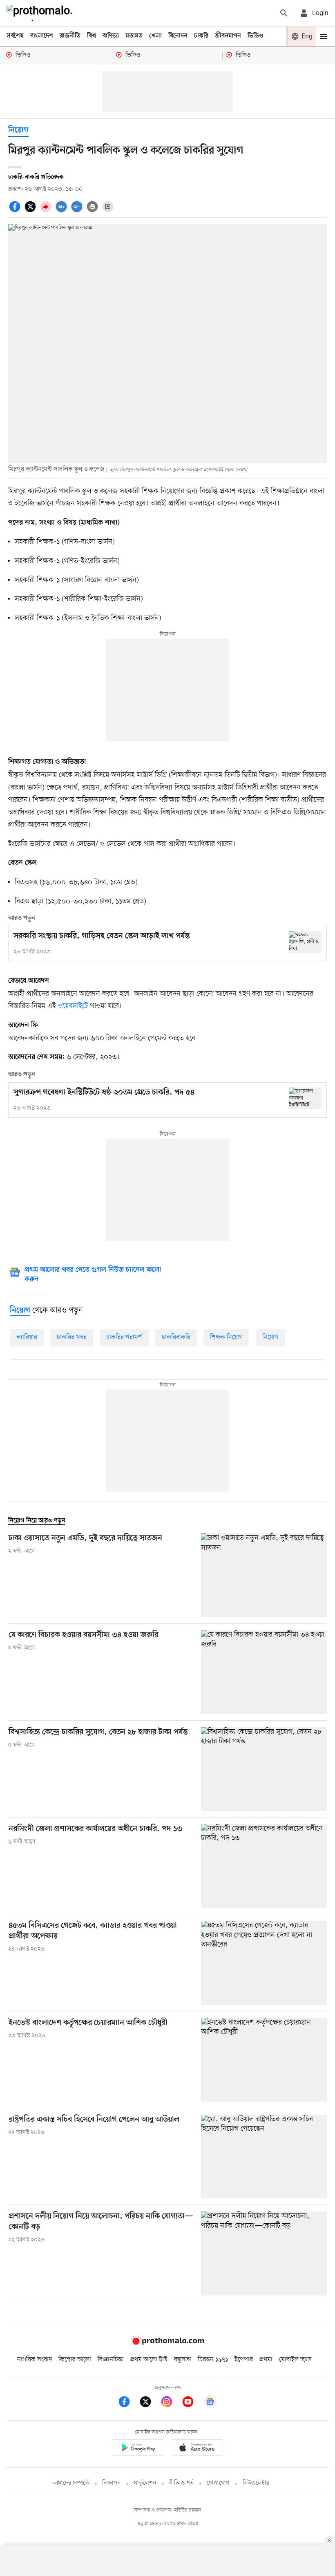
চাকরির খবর (72, 1337)
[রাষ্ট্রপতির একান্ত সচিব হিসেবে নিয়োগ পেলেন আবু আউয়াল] (264, 2157)
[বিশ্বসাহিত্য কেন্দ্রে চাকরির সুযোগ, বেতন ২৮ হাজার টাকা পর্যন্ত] (264, 1769)
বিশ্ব (92, 36)
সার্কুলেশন (145, 2483)
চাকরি (201, 36)
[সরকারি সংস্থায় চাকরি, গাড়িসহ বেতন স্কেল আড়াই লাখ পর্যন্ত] (305, 942)
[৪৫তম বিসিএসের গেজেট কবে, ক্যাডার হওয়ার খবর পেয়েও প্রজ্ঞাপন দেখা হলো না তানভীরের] (264, 1963)
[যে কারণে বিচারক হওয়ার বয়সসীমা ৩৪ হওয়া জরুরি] (264, 1672)
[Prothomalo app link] (138, 2449)
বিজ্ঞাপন (111, 2483)
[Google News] (210, 2403)
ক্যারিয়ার (27, 1337)
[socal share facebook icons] (16, 211)
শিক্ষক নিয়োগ (226, 1337)
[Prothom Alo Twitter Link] (150, 2403)
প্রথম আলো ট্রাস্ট (149, 2360)
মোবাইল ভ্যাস (295, 2360)
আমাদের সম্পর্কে (71, 2483)
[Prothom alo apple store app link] (197, 2449)
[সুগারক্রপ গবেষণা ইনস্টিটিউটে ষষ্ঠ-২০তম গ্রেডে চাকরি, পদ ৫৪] (305, 1098)
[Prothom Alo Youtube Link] (192, 2403)
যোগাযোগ (218, 2483)
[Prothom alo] (41, 13)
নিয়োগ (18, 130)
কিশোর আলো (75, 2360)
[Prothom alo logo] (167, 2343)
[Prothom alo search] (284, 13)
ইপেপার (244, 2360)
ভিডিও (255, 36)
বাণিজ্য (111, 36)
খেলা (155, 36)
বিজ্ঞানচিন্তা (111, 2360)
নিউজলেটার (256, 2483)
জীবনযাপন (228, 36)
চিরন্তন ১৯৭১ (213, 2360)
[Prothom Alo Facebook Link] (128, 2403)
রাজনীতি (70, 36)
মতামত (134, 36)
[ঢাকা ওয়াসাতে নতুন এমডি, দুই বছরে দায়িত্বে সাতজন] (264, 1575)
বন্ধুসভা (183, 2360)
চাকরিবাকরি (176, 1337)
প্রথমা (266, 2360)
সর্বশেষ (15, 36)
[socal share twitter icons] (31, 211)
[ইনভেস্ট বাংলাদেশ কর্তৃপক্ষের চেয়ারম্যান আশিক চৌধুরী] (264, 2060)
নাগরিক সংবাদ (35, 2360)
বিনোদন (178, 36)
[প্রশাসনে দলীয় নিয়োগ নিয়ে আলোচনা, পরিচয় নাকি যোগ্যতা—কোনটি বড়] (264, 2253)
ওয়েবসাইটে (73, 1006)
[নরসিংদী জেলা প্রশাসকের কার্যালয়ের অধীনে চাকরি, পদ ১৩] (264, 1866)
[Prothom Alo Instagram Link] (171, 2403)
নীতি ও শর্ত (181, 2483)
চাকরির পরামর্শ (124, 1337)
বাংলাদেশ (42, 36)
